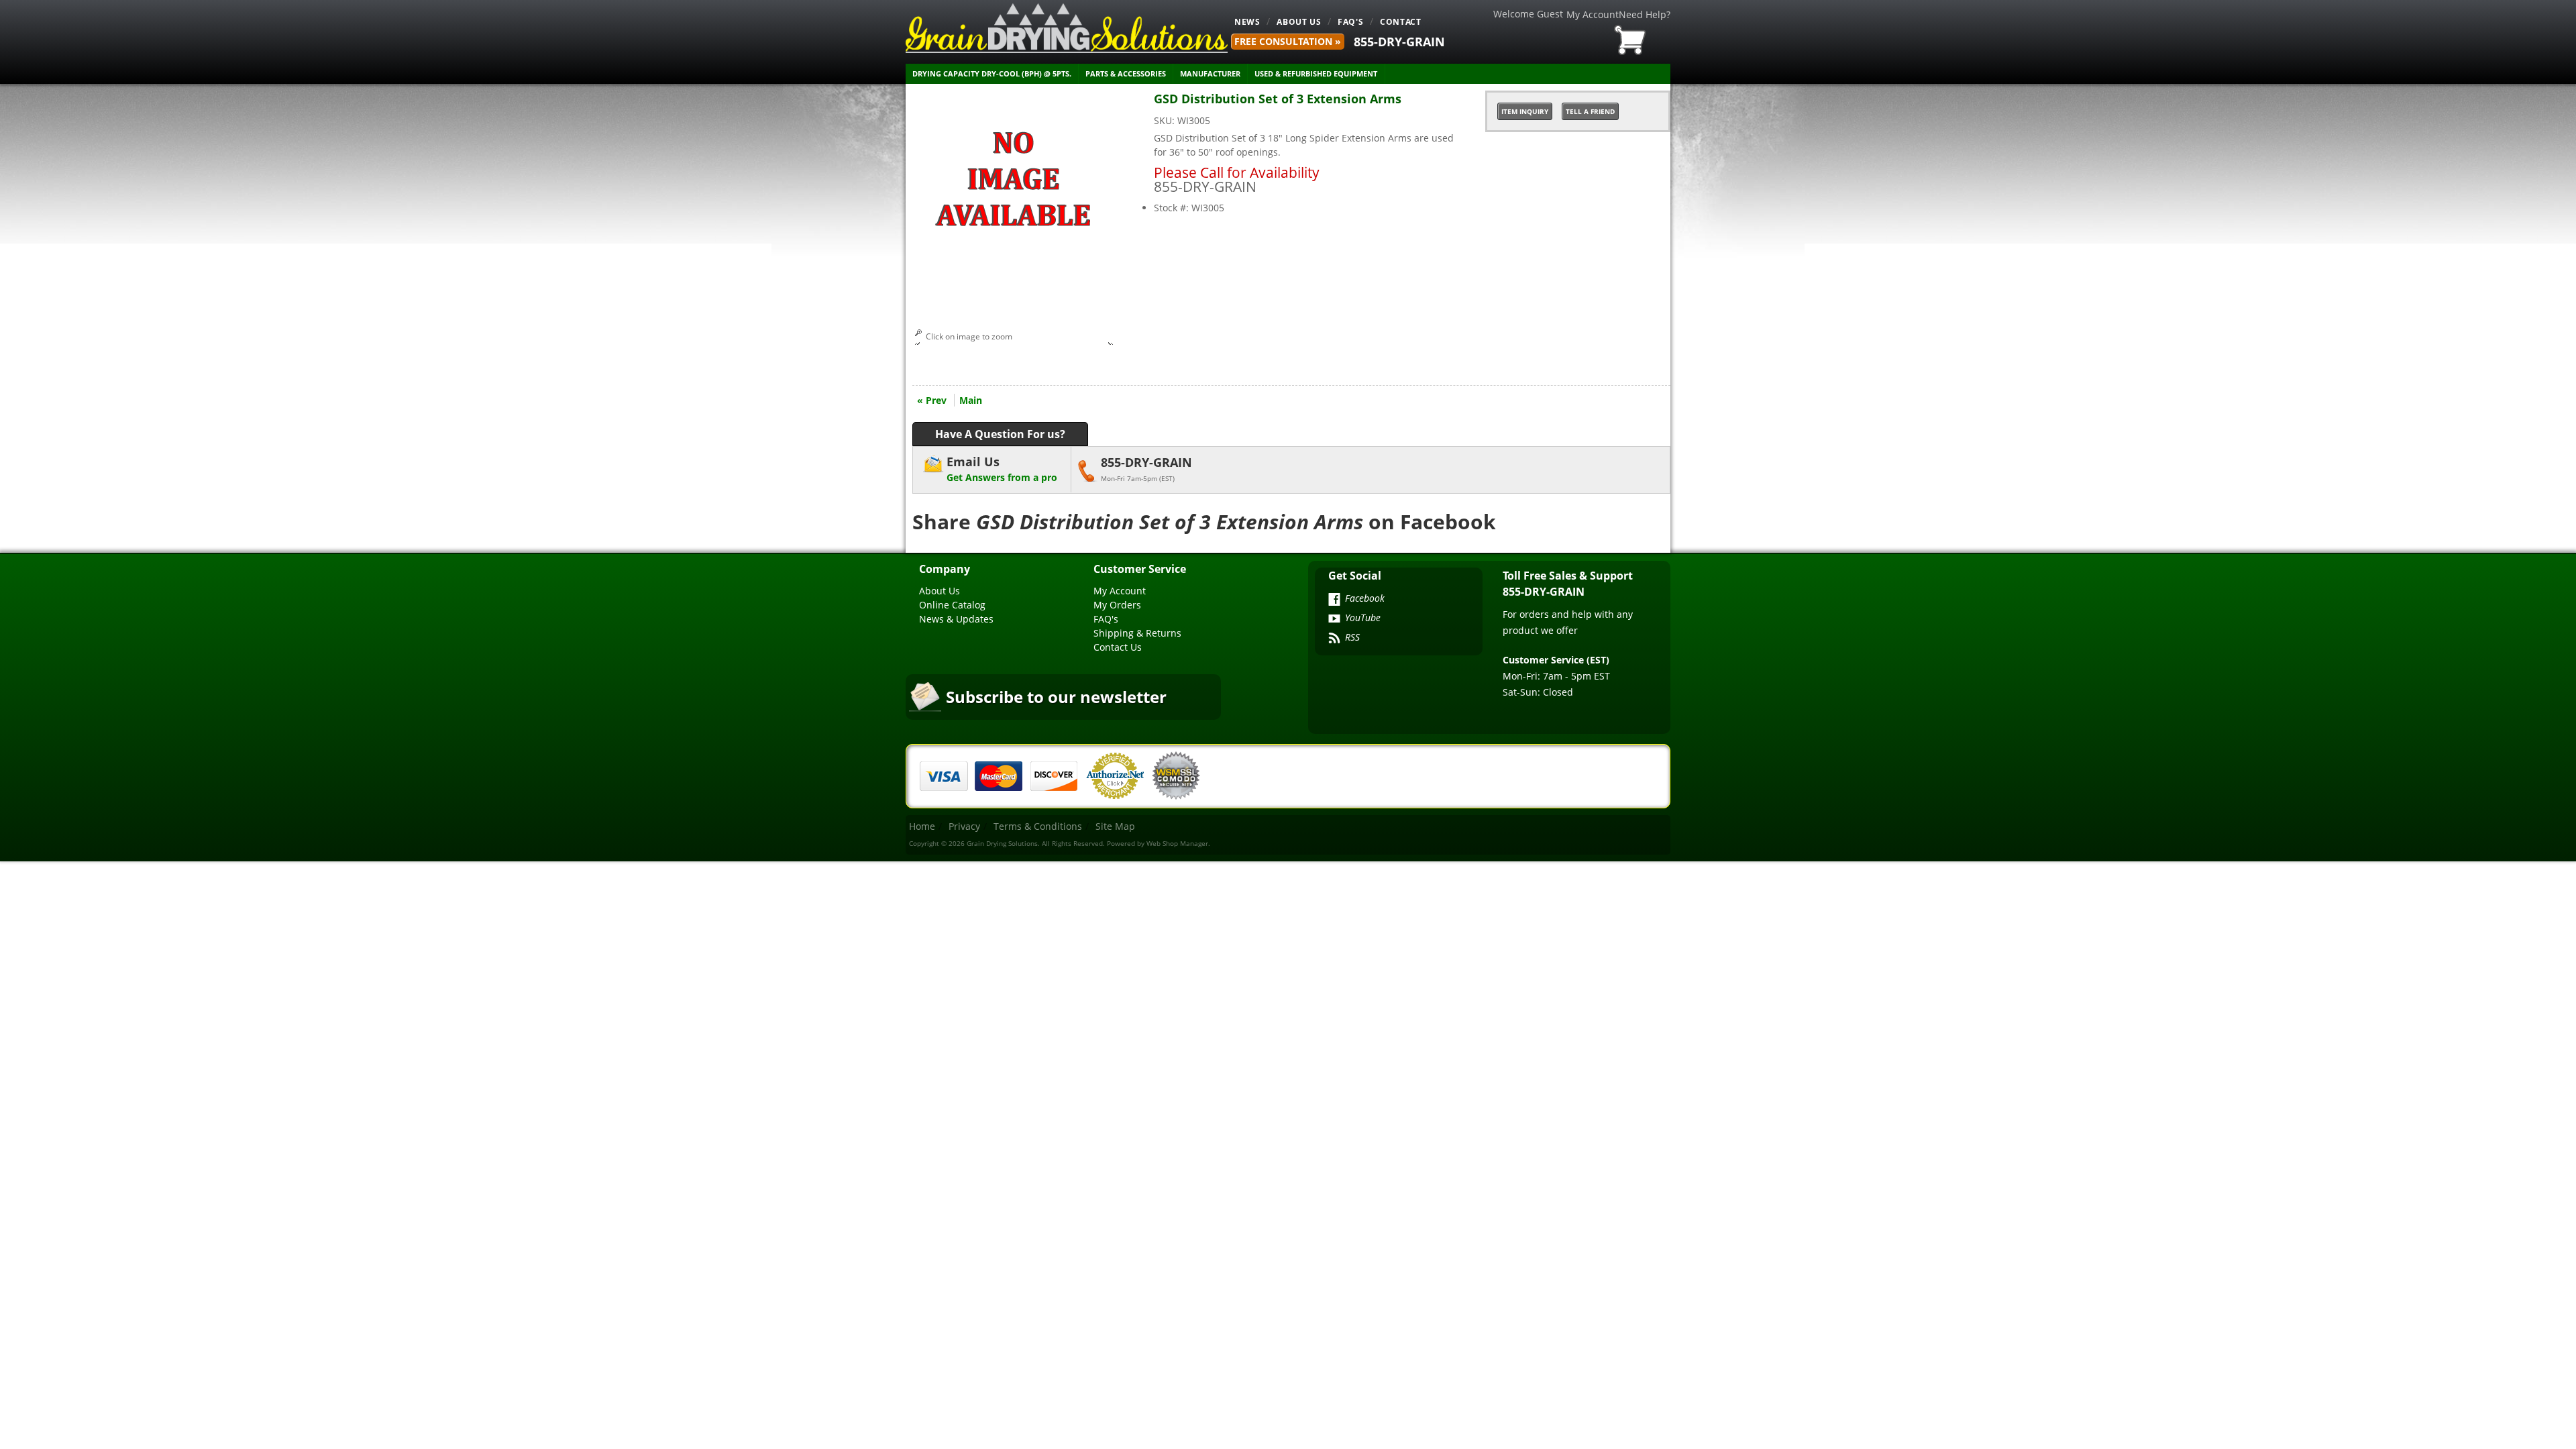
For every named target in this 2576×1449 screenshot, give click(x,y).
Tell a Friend (1590, 111)
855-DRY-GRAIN (1399, 42)
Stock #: (1173, 208)
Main (971, 400)
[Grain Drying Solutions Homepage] (1067, 28)
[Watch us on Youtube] (1334, 620)
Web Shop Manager (1177, 843)
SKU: (1166, 120)
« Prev (932, 400)
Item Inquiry (1525, 111)
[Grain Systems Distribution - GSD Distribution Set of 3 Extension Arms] (1013, 288)
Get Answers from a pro (1002, 469)
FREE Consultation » (1288, 41)
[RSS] (1334, 639)
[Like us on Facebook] (1334, 600)
